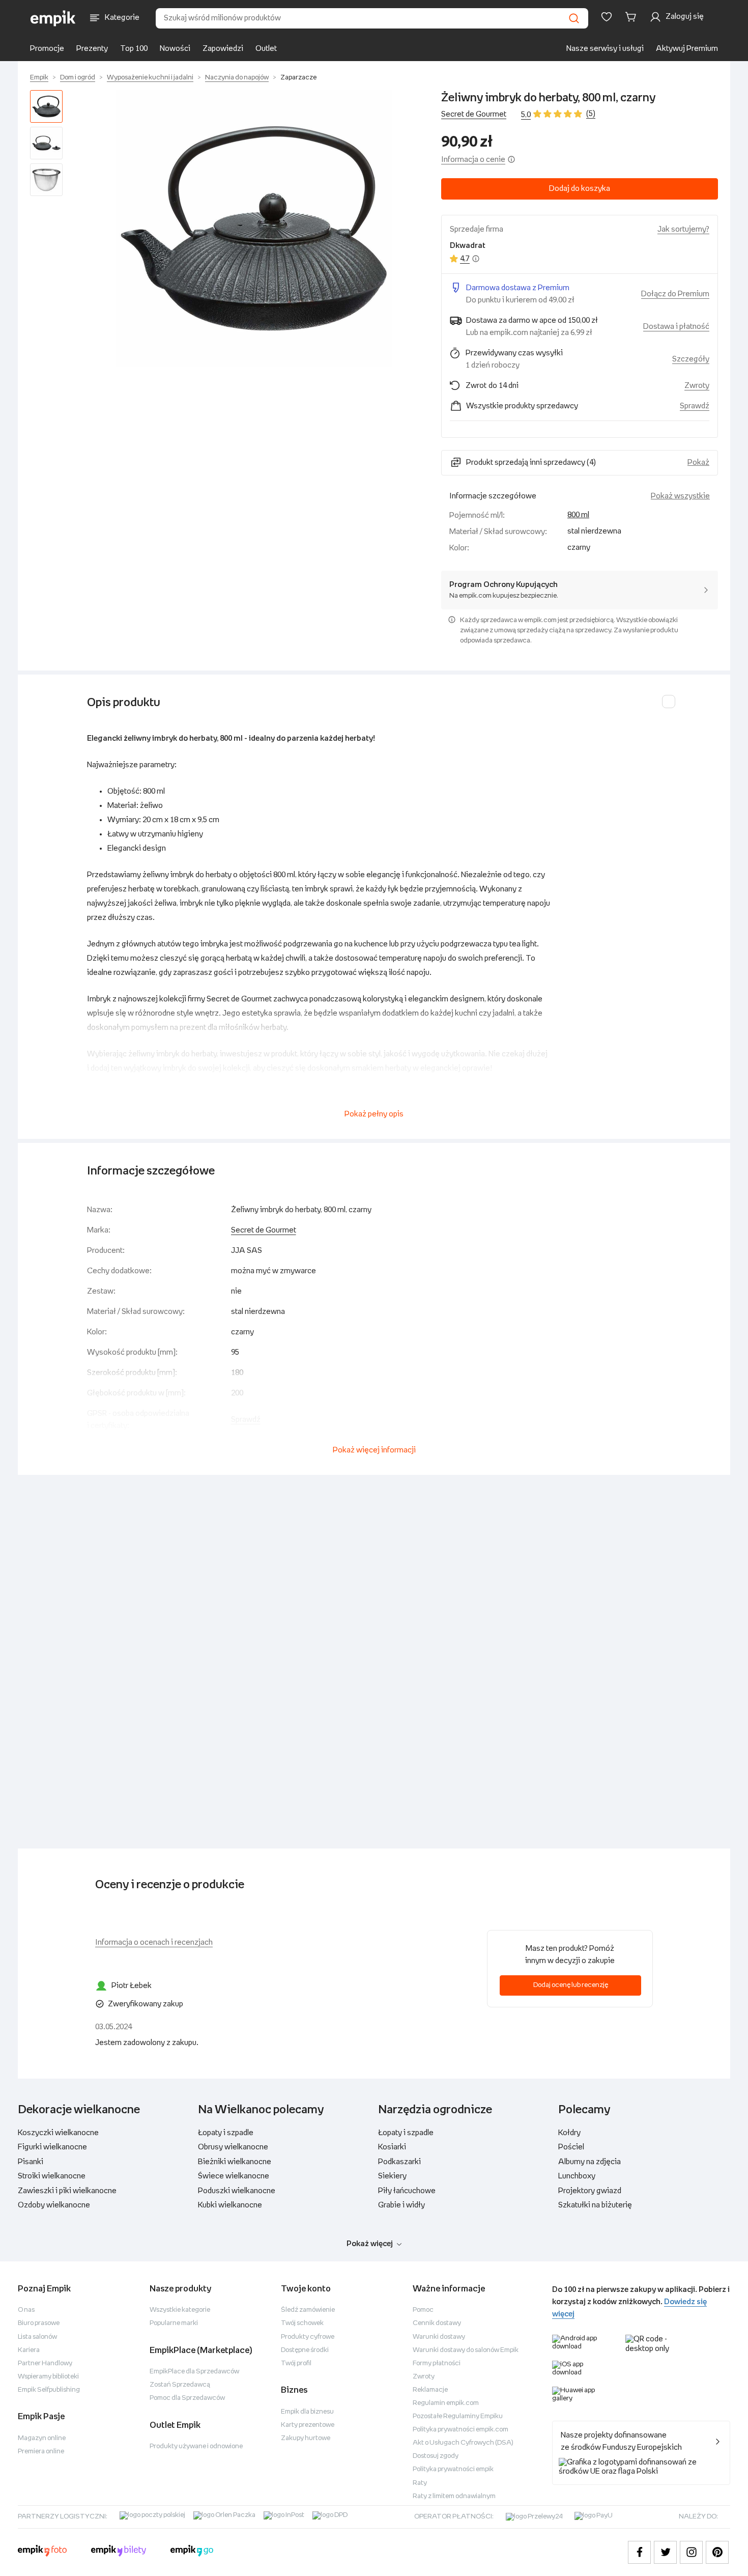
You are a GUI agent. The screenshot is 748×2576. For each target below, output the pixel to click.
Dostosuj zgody (436, 2456)
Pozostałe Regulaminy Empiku (458, 2416)
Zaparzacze (298, 78)
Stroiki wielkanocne (52, 2176)
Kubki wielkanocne (230, 2205)
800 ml (578, 515)
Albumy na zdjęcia (589, 2162)
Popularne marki (174, 2323)
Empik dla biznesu (307, 2412)
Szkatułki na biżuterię (595, 2205)
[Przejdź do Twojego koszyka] (632, 17)
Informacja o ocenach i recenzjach (154, 1942)
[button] (254, 229)
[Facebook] (639, 2552)
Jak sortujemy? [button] (683, 229)
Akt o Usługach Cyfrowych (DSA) (463, 2443)
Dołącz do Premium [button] (675, 294)
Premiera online (41, 2452)
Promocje (47, 49)
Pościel (571, 2147)
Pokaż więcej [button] (370, 2244)
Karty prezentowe (308, 2425)
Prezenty (92, 49)
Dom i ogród (78, 78)
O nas (26, 2310)
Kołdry (569, 2133)
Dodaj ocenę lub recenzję (571, 1985)
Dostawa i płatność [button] (676, 327)
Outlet (266, 49)
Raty (420, 2483)
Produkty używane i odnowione (196, 2446)
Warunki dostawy (439, 2337)
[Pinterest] (717, 2552)
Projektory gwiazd (590, 2191)
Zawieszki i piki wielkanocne (67, 2191)
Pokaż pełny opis (374, 1114)
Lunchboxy (577, 2176)
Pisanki (31, 2162)
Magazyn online (42, 2438)
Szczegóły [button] (691, 359)
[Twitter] (665, 2552)
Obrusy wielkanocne (233, 2147)
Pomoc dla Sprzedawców (187, 2398)
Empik (39, 78)
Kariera (29, 2350)
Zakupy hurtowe (306, 2438)
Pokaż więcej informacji (374, 1450)
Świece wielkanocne (234, 2176)
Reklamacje (430, 2390)
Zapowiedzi (223, 49)
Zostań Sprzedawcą (180, 2385)
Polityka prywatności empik (453, 2469)
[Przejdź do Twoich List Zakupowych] (607, 17)
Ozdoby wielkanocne (54, 2205)
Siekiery (392, 2176)
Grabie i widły (401, 2205)
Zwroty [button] (697, 386)
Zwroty (424, 2377)
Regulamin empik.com (446, 2403)
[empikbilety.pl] (119, 2552)
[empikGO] (192, 2552)
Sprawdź (695, 406)
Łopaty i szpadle (226, 2133)
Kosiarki (392, 2147)
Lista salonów (37, 2337)
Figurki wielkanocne (52, 2147)
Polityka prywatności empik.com (461, 2430)
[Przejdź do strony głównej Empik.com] (53, 18)
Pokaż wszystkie (680, 496)
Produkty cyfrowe (308, 2337)
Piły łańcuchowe (407, 2191)
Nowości (175, 49)
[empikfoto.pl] (42, 2552)
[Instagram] (691, 2552)
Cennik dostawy (437, 2323)
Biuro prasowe (39, 2323)
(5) (591, 114)
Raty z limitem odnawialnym (454, 2496)
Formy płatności (437, 2363)
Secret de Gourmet (474, 114)
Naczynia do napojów (237, 78)
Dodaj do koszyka (580, 189)
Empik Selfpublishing (49, 2390)
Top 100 (134, 49)
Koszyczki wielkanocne (58, 2133)
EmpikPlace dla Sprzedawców (194, 2372)
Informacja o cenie (473, 160)
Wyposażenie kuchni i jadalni (150, 78)
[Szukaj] (574, 18)
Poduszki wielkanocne (237, 2191)
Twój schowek (302, 2323)
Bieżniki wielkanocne (235, 2162)
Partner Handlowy (45, 2363)
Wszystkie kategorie (180, 2310)
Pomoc (423, 2310)
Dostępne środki (305, 2350)
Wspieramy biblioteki (48, 2377)
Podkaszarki (399, 2162)
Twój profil (296, 2363)
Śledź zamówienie (308, 2310)
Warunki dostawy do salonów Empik (466, 2350)
